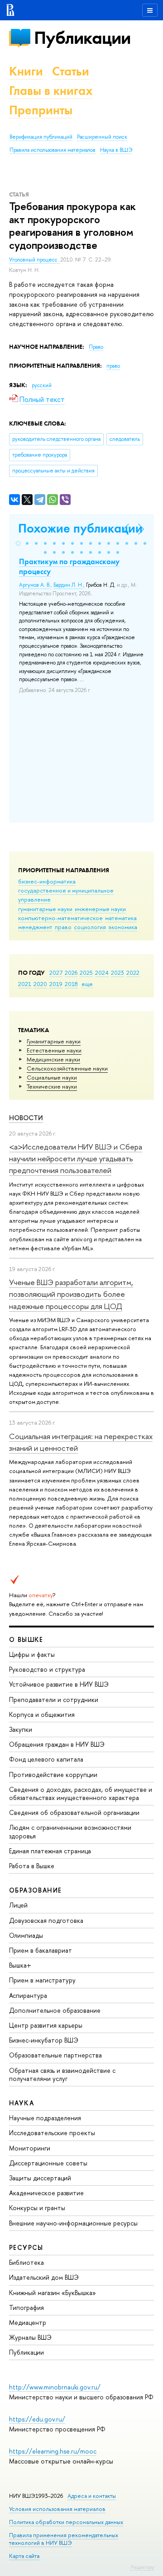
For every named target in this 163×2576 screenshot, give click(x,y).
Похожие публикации (80, 528)
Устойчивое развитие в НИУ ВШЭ (59, 1684)
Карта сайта (24, 2556)
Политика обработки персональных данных (66, 2522)
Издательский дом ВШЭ (44, 2277)
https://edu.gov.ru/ (37, 2419)
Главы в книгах (51, 91)
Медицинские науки (53, 1059)
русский (42, 385)
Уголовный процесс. (35, 260)
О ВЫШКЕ (26, 1639)
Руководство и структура (47, 1669)
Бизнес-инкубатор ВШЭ (44, 2040)
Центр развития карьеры (46, 2025)
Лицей (18, 1905)
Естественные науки (54, 1050)
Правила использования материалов (53, 150)
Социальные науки (52, 1077)
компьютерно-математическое (60, 918)
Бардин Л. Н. (68, 585)
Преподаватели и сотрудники (54, 1699)
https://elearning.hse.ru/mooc (53, 2451)
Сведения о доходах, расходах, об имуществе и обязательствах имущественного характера (81, 1793)
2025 (86, 972)
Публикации (82, 38)
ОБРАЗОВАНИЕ (35, 1890)
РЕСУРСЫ (26, 2247)
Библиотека (26, 2262)
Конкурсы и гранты (37, 2208)
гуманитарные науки (45, 909)
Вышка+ (20, 1965)
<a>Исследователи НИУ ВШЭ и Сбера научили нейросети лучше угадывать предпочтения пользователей (76, 1159)
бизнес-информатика (47, 881)
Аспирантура (28, 1995)
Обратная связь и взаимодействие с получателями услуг (62, 2074)
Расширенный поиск (102, 137)
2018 (71, 984)
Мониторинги (30, 2148)
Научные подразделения (45, 2118)
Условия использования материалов (57, 2509)
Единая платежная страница (50, 1851)
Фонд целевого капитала (46, 1759)
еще (87, 984)
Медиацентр (28, 2322)
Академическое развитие (46, 2193)
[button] (18, 543)
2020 (40, 984)
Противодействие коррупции (53, 1774)
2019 (56, 984)
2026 (71, 972)
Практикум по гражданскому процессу (69, 566)
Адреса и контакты (92, 2496)
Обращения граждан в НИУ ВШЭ (57, 1744)
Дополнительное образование (55, 2010)
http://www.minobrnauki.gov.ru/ (55, 2387)
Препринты (41, 110)
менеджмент (35, 927)
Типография (26, 2307)
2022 (133, 972)
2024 (102, 972)
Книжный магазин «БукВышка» (53, 2293)
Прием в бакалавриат (41, 1950)
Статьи (71, 71)
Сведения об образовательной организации (74, 1812)
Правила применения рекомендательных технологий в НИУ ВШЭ (64, 2539)
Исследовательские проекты (52, 2133)
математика (121, 918)
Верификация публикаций (41, 137)
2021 (25, 984)
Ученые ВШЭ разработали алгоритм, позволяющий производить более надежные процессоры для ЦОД (71, 1294)
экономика (123, 927)
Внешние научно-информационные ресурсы (73, 2223)
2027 (56, 972)
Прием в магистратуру (42, 1980)
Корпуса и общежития (42, 1714)
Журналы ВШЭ (30, 2337)
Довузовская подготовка (46, 1920)
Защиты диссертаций (40, 2178)
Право (96, 347)
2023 (117, 972)
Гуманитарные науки (54, 1041)
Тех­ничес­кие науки (52, 1086)
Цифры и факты (32, 1654)
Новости (26, 1118)
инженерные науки (100, 909)
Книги (26, 71)
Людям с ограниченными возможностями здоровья (70, 1831)
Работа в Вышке (32, 1866)
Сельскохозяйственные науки (67, 1068)
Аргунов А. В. (35, 585)
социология (90, 927)
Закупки (21, 1729)
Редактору (142, 2567)
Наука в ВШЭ (116, 150)
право (63, 927)
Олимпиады (26, 1935)
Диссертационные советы (48, 2163)
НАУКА (22, 2103)
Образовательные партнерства (55, 2055)
